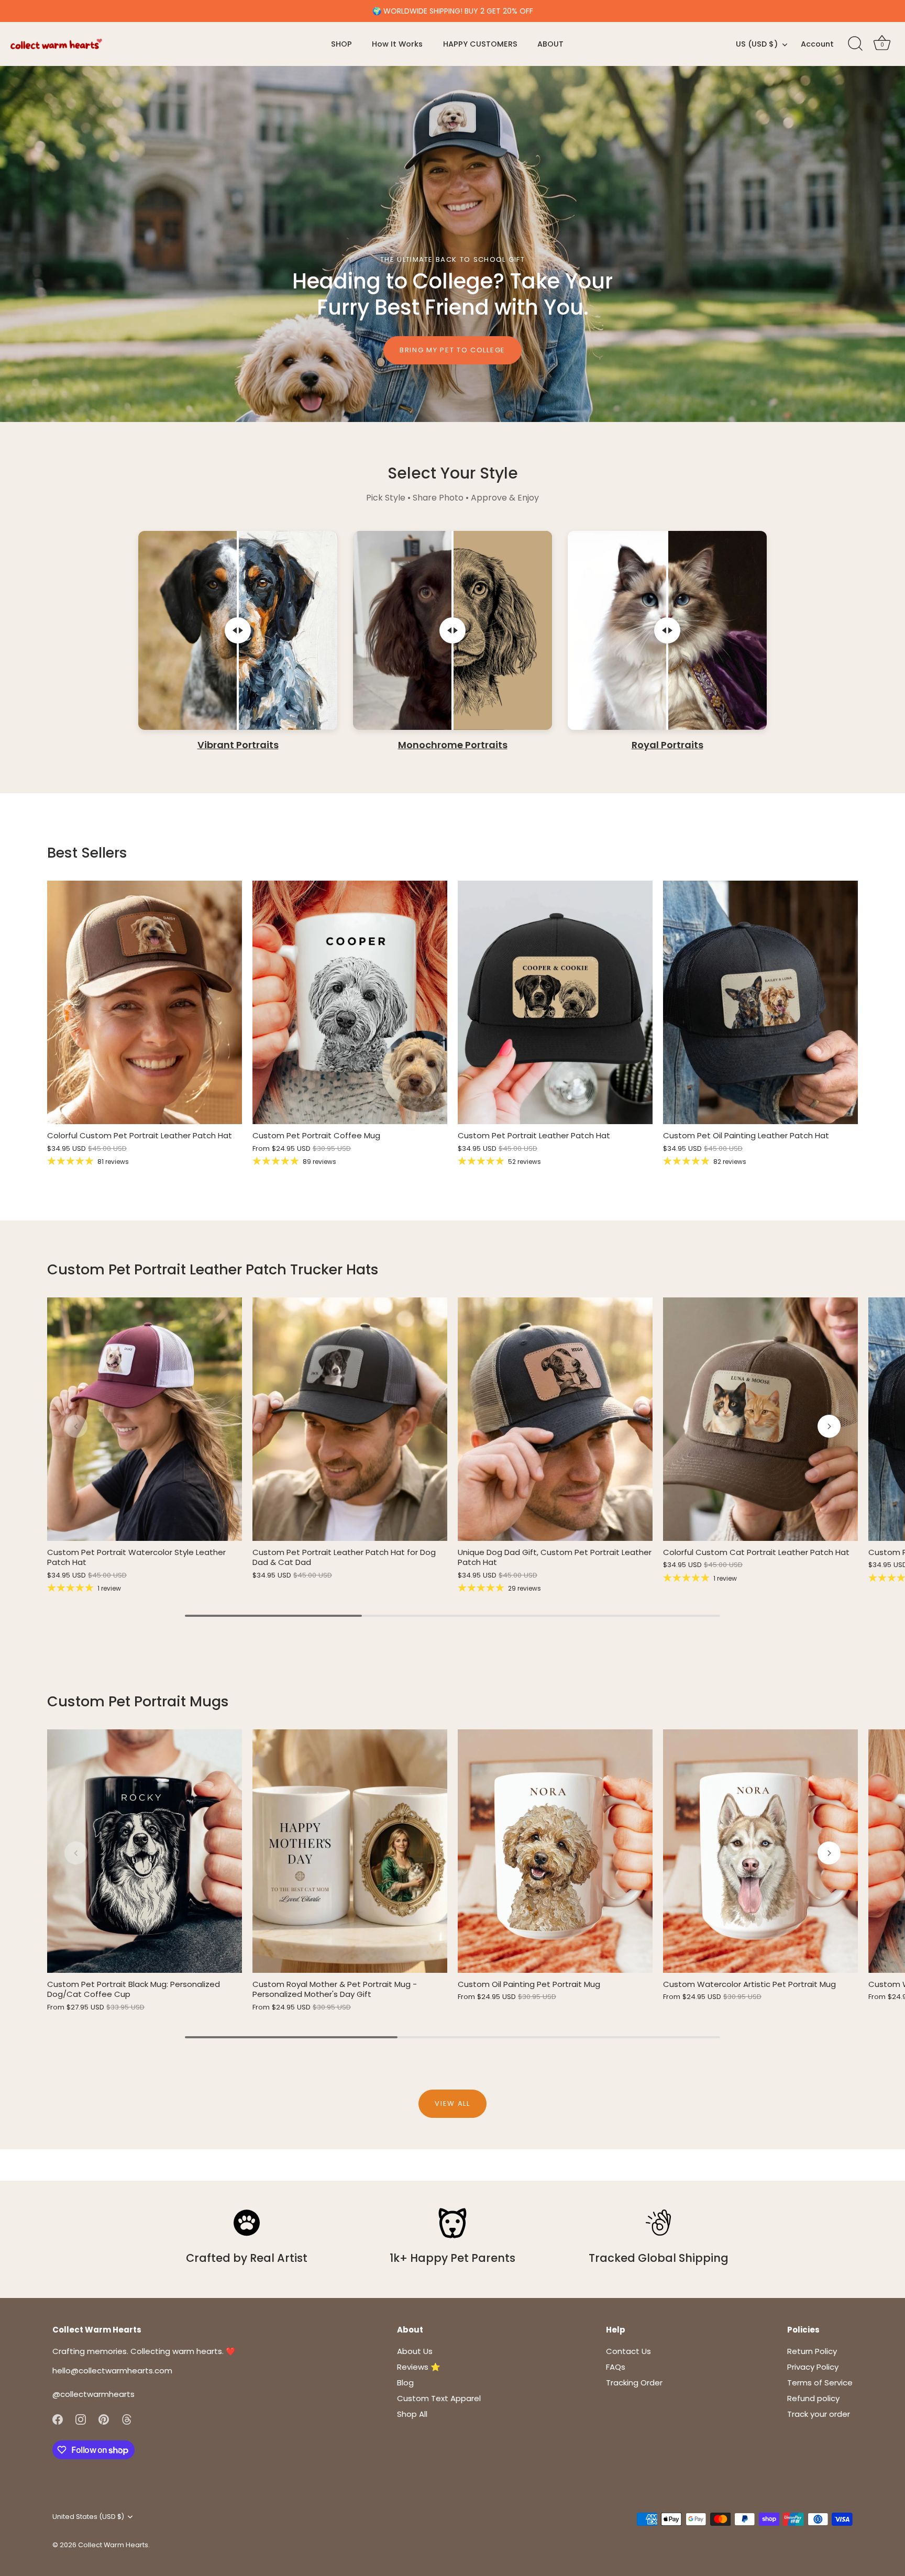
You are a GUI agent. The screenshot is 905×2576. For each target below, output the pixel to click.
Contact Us (628, 2351)
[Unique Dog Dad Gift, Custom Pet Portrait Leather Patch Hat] (555, 1419)
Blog (405, 2383)
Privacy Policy (813, 2367)
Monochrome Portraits (453, 745)
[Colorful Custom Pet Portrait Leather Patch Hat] (145, 1002)
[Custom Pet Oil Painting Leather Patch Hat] (760, 1002)
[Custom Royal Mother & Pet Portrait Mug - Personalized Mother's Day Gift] (350, 1851)
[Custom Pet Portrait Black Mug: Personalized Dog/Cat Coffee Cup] (145, 1851)
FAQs (616, 2367)
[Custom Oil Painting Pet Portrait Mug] (555, 1851)
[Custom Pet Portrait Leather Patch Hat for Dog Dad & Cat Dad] (350, 1419)
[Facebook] (58, 2419)
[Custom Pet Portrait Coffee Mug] (350, 1002)
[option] (452, 244)
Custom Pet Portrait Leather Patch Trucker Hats (213, 1269)
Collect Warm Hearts (113, 2545)
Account (817, 44)
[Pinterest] (104, 2419)
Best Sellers (87, 853)
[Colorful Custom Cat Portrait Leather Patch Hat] (760, 1419)
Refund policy (813, 2398)
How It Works (397, 44)
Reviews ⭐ (419, 2367)
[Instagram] (81, 2419)
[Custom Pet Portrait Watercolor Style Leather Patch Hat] (145, 1419)
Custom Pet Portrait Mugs (138, 1701)
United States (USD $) (88, 2517)
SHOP (341, 44)
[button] (76, 1426)
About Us (415, 2351)
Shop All (412, 2414)
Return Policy (812, 2351)
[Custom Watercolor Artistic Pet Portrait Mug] (760, 1851)
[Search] (855, 44)
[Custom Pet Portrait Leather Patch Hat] (555, 1002)
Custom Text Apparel (439, 2398)
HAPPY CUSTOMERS (480, 44)
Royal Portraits (667, 745)
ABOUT (550, 44)
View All (452, 2103)
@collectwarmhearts (93, 2394)
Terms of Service (820, 2383)
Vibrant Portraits (238, 745)
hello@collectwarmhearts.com (112, 2370)
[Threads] (127, 2419)
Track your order (819, 2414)
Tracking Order (634, 2383)
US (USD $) (757, 44)
